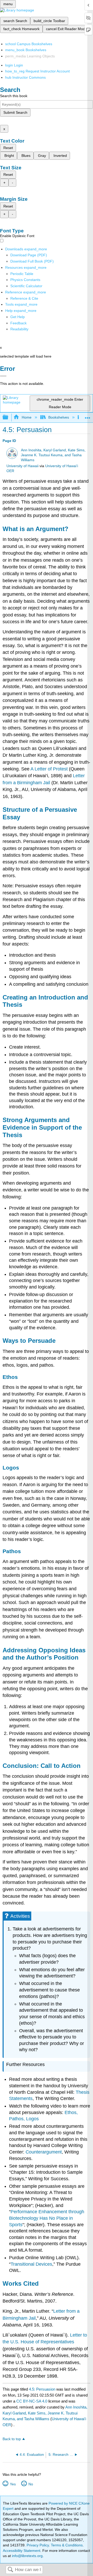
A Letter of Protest (49, 769)
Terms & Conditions (67, 2545)
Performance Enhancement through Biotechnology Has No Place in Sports (47, 2218)
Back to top (12, 2439)
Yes (13, 2484)
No (31, 2484)
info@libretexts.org (27, 2556)
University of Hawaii (22, 466)
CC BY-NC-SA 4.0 (32, 2401)
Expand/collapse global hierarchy (9, 417)
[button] (18, 323)
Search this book (14, 96)
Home (26, 417)
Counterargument (44, 2152)
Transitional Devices (31, 2264)
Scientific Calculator (26, 286)
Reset (8, 148)
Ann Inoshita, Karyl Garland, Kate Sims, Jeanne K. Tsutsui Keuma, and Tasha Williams (53, 455)
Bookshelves (59, 417)
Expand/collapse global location (88, 416)
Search (10, 2570)
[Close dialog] (3, 376)
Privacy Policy (38, 2545)
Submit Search (15, 112)
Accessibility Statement (22, 2551)
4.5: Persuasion (42, 2389)
